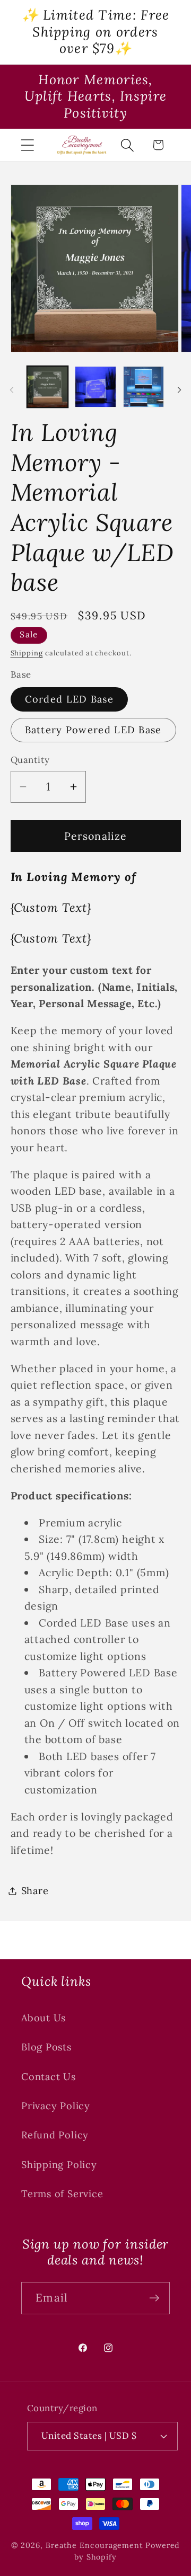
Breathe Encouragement (94, 2545)
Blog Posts (46, 2047)
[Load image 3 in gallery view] (144, 387)
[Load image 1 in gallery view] (48, 387)
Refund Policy (55, 2135)
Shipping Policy (59, 2165)
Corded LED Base (70, 699)
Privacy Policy (56, 2106)
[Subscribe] (154, 2298)
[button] (27, 145)
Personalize (95, 836)
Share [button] (35, 1891)
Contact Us (49, 2077)
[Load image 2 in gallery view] (95, 387)
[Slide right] (179, 390)
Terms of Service (62, 2194)
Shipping (27, 653)
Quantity (30, 760)
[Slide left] (12, 390)
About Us (44, 2018)
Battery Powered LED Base (93, 730)
